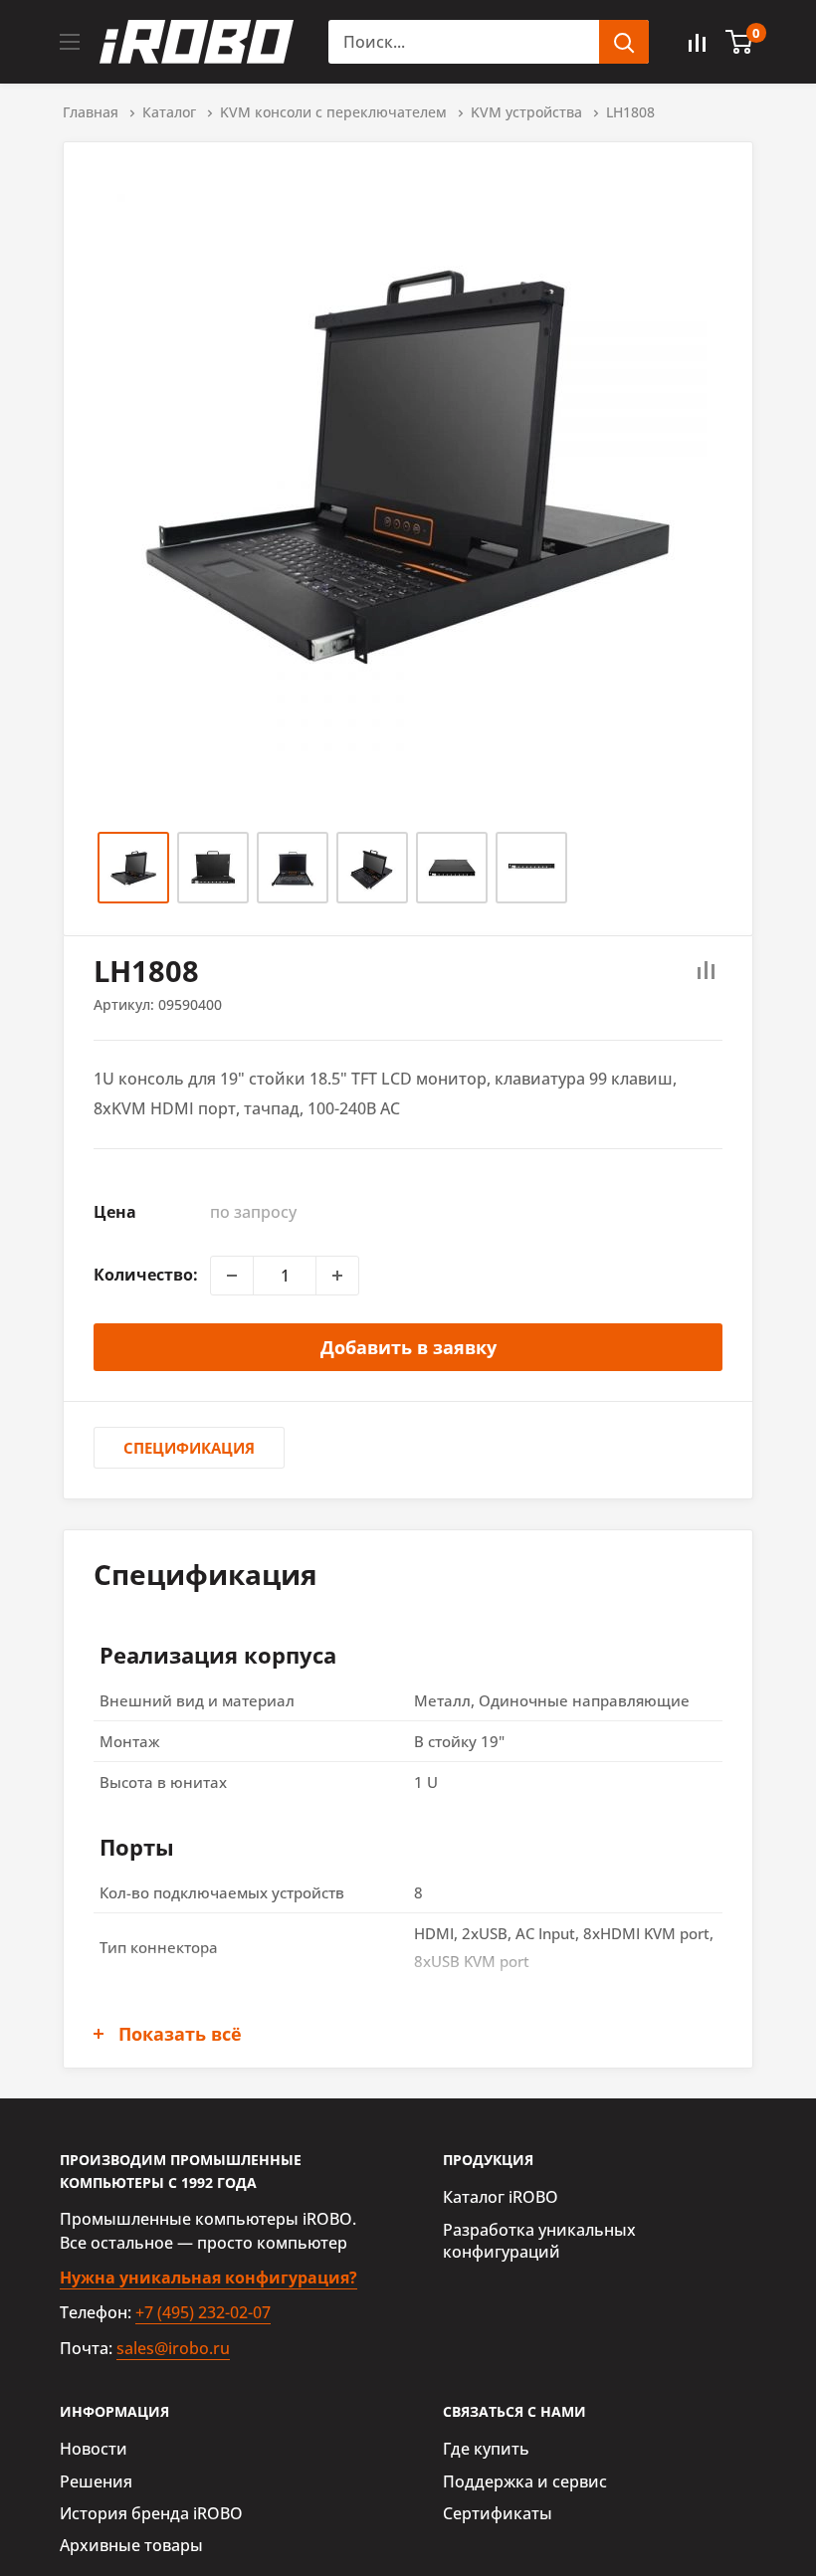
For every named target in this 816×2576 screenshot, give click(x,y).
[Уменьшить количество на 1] (232, 1276)
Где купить (486, 2449)
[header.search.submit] (624, 42)
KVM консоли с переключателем (333, 112)
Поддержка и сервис (525, 2481)
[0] (740, 42)
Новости (94, 2449)
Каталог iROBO (501, 2197)
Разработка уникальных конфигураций (539, 2241)
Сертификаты (498, 2513)
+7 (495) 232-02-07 (203, 2312)
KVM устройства (526, 112)
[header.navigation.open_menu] (70, 42)
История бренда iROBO (151, 2513)
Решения (96, 2481)
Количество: (146, 1275)
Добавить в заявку (408, 1347)
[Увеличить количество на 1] (337, 1276)
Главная (91, 112)
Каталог (169, 112)
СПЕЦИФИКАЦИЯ (189, 1448)
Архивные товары (131, 2545)
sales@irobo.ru (173, 2348)
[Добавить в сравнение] (707, 971)
